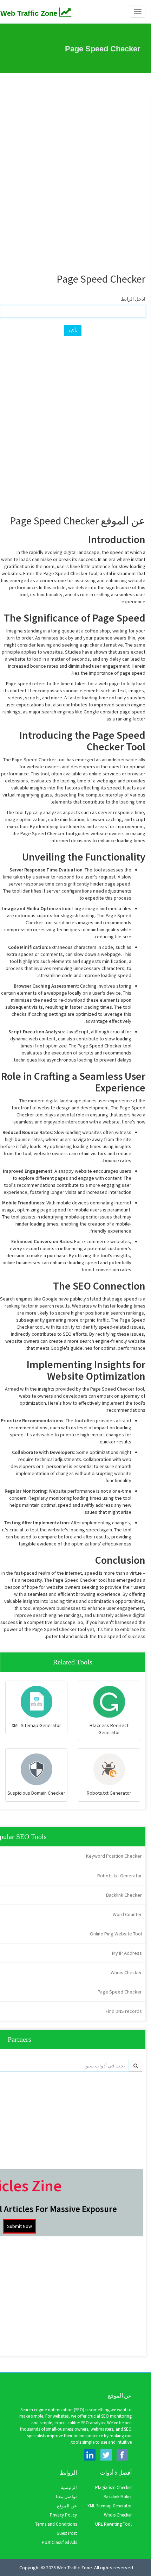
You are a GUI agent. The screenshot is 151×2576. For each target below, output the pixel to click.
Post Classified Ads (59, 2542)
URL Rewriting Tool (113, 2524)
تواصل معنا (66, 2497)
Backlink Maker (118, 2497)
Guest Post (67, 2533)
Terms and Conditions (56, 2524)
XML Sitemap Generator (110, 2506)
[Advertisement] (75, 177)
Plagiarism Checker (113, 2487)
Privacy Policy (63, 2515)
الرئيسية (69, 2487)
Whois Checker (118, 2515)
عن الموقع (67, 2506)
